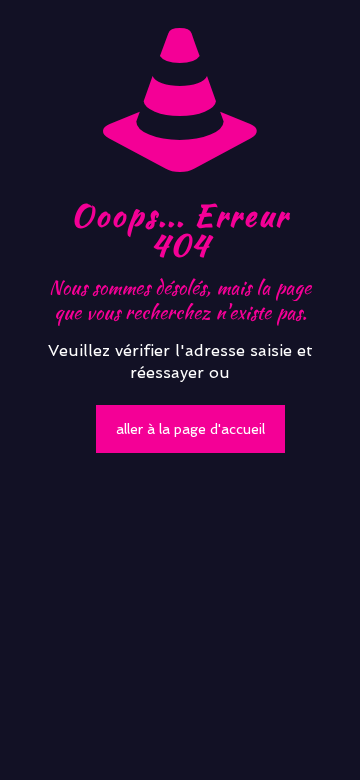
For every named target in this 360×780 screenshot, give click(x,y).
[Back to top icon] (319, 739)
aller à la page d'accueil (190, 429)
